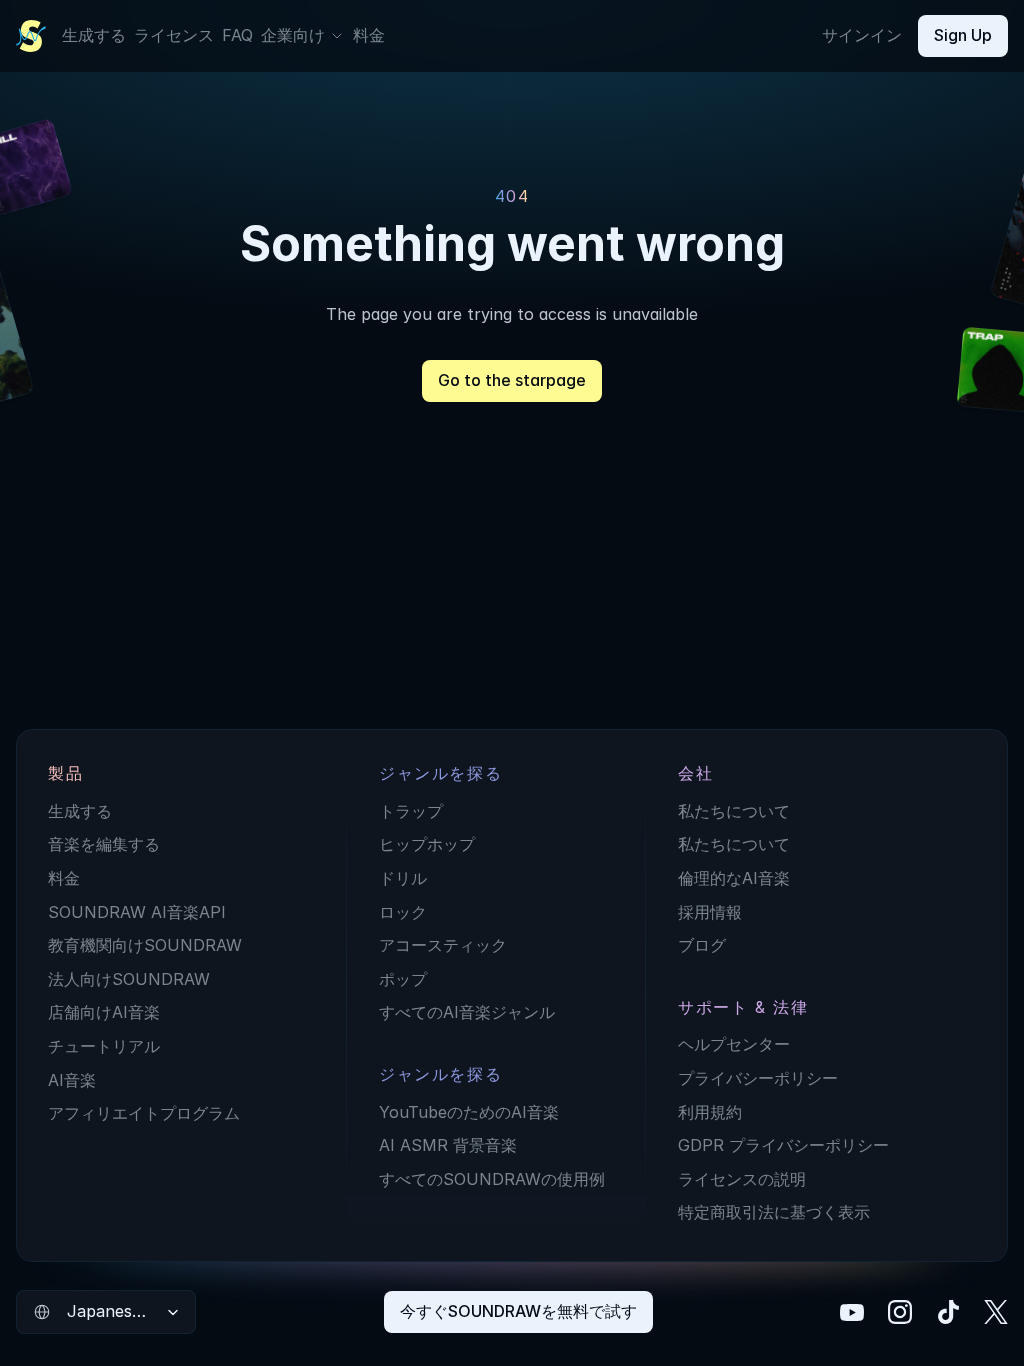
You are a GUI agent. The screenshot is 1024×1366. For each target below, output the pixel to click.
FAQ (237, 35)
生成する (94, 35)
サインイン (862, 35)
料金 (369, 35)
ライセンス (174, 35)
